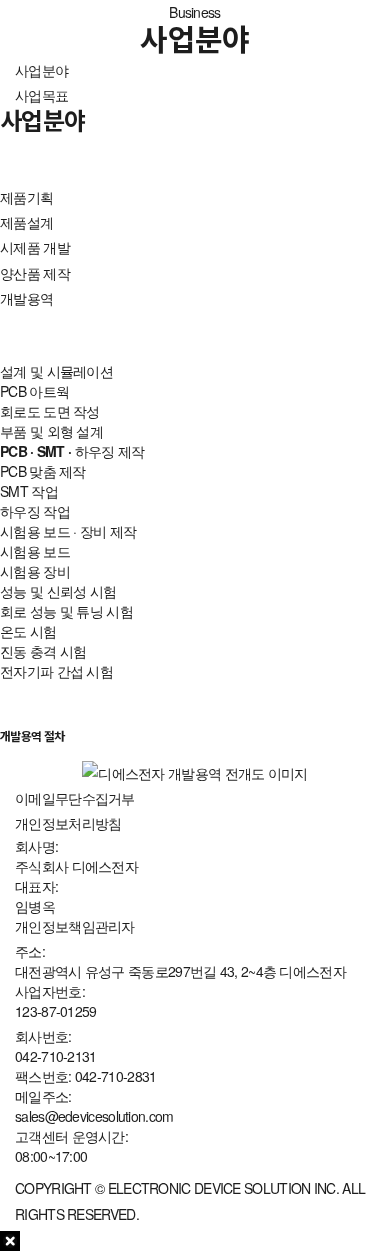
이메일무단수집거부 (75, 798)
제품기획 (26, 197)
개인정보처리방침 (68, 823)
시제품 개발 (35, 247)
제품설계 (26, 222)
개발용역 (26, 298)
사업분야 (41, 70)
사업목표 (41, 95)
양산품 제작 (35, 273)
